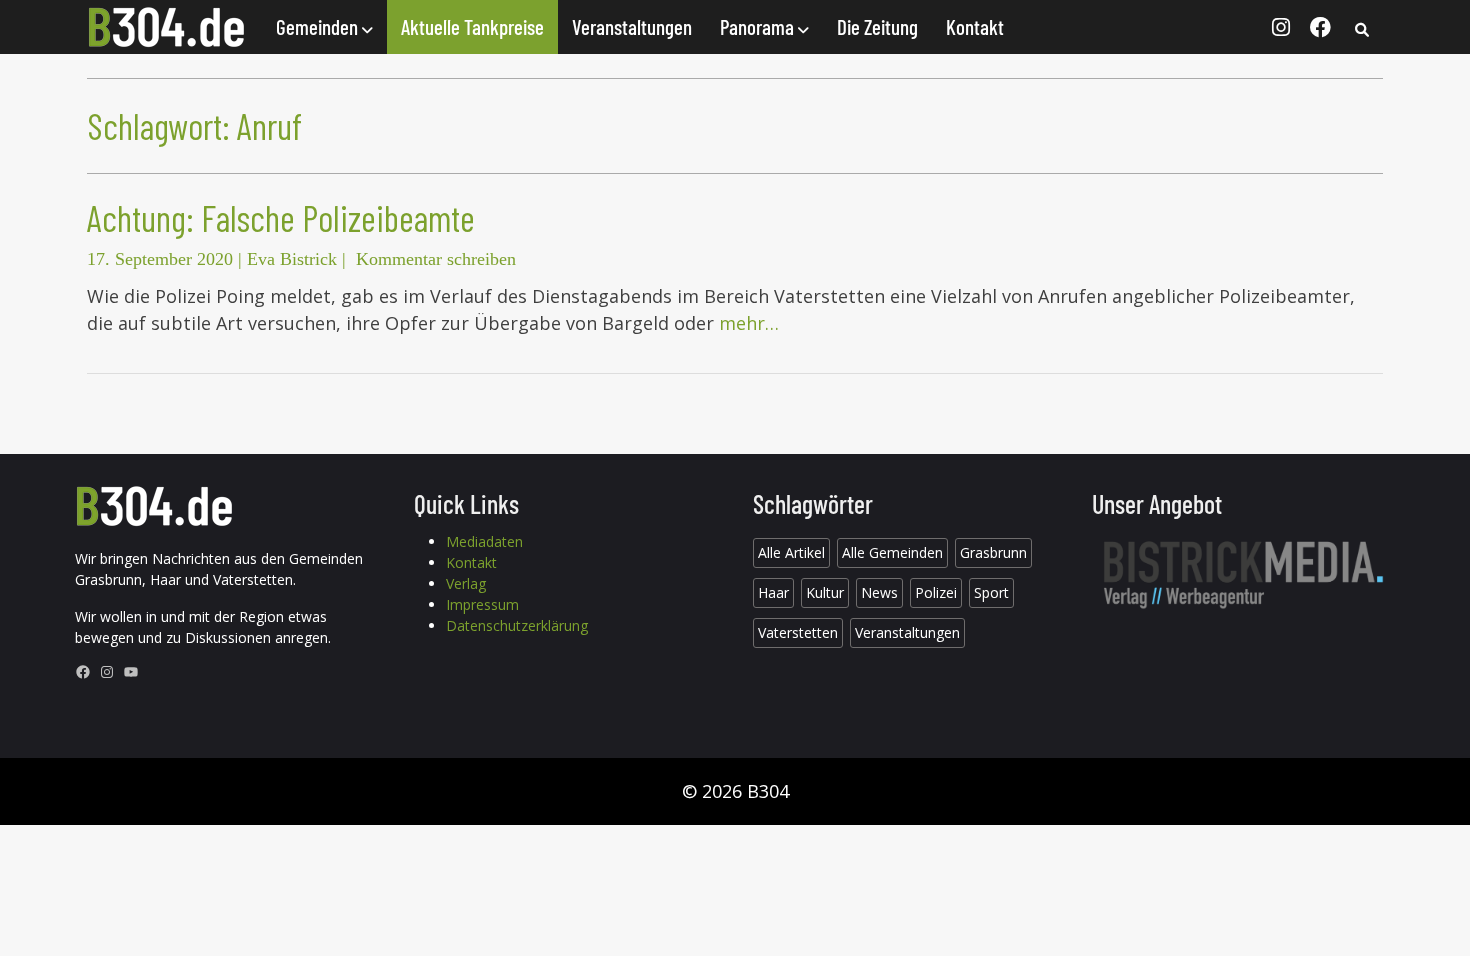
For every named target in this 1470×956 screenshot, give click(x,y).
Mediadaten (484, 541)
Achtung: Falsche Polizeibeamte (281, 217)
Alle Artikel (791, 552)
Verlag (466, 583)
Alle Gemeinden (892, 552)
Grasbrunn (993, 552)
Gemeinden (319, 26)
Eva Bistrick (292, 259)
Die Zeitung (877, 26)
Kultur (825, 592)
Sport (991, 592)
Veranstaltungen (632, 26)
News (879, 592)
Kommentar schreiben (436, 259)
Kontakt (975, 26)
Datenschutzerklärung (517, 625)
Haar (773, 592)
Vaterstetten (798, 632)
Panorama (759, 26)
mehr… (749, 323)
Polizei (936, 592)
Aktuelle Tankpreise (472, 26)
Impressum (482, 604)
